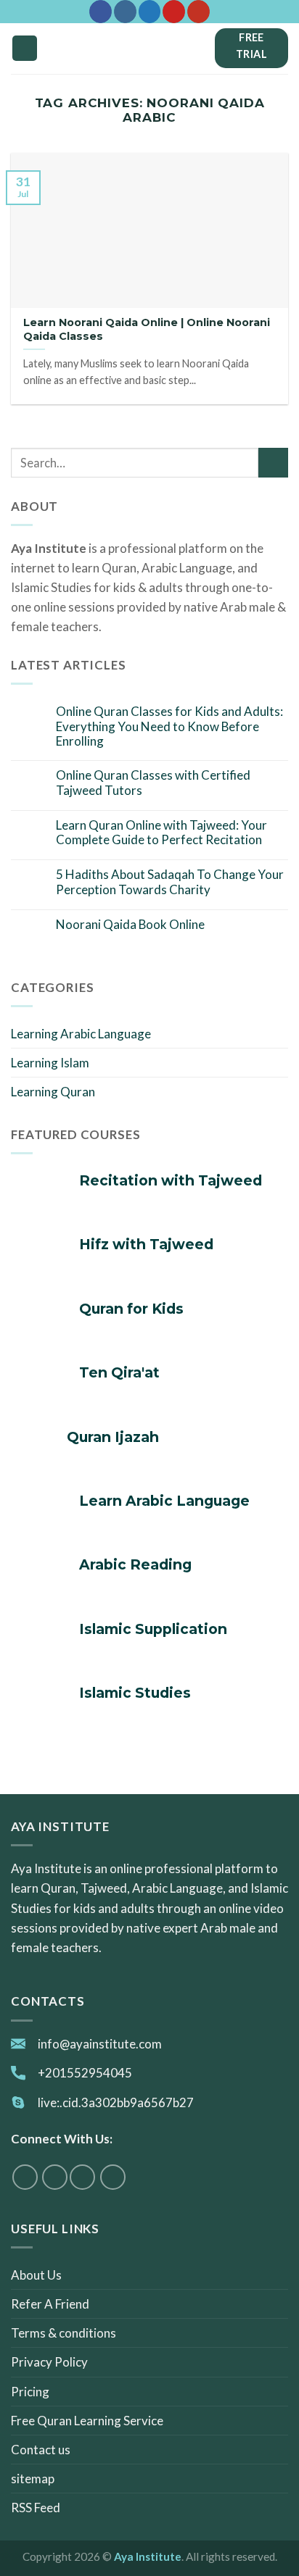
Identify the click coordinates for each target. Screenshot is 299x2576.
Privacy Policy (49, 2362)
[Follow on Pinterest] (174, 12)
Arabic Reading (135, 1565)
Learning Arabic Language (81, 1034)
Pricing (30, 2392)
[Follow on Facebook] (101, 12)
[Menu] (25, 48)
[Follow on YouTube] (198, 12)
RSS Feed (36, 2508)
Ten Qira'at (119, 1373)
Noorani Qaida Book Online (130, 925)
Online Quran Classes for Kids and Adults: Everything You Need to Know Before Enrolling (169, 726)
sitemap (33, 2479)
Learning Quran (53, 1092)
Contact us (41, 2450)
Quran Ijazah (113, 1437)
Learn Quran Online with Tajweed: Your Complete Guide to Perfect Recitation (161, 833)
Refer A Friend (50, 2304)
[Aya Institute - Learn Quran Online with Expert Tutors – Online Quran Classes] (149, 49)
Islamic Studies (135, 1693)
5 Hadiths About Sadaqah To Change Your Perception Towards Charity (170, 882)
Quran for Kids (131, 1309)
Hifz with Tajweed (146, 1245)
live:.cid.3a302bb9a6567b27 (116, 2102)
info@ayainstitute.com (100, 2044)
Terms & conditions (64, 2333)
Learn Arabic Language (164, 1501)
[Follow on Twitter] (150, 12)
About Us (36, 2275)
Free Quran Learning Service (87, 2421)
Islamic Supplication (153, 1629)
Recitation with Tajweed (171, 1181)
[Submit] (273, 463)
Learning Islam (50, 1063)
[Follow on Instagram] (125, 12)
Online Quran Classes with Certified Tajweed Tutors (153, 783)
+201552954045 (85, 2073)
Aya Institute (148, 2556)
